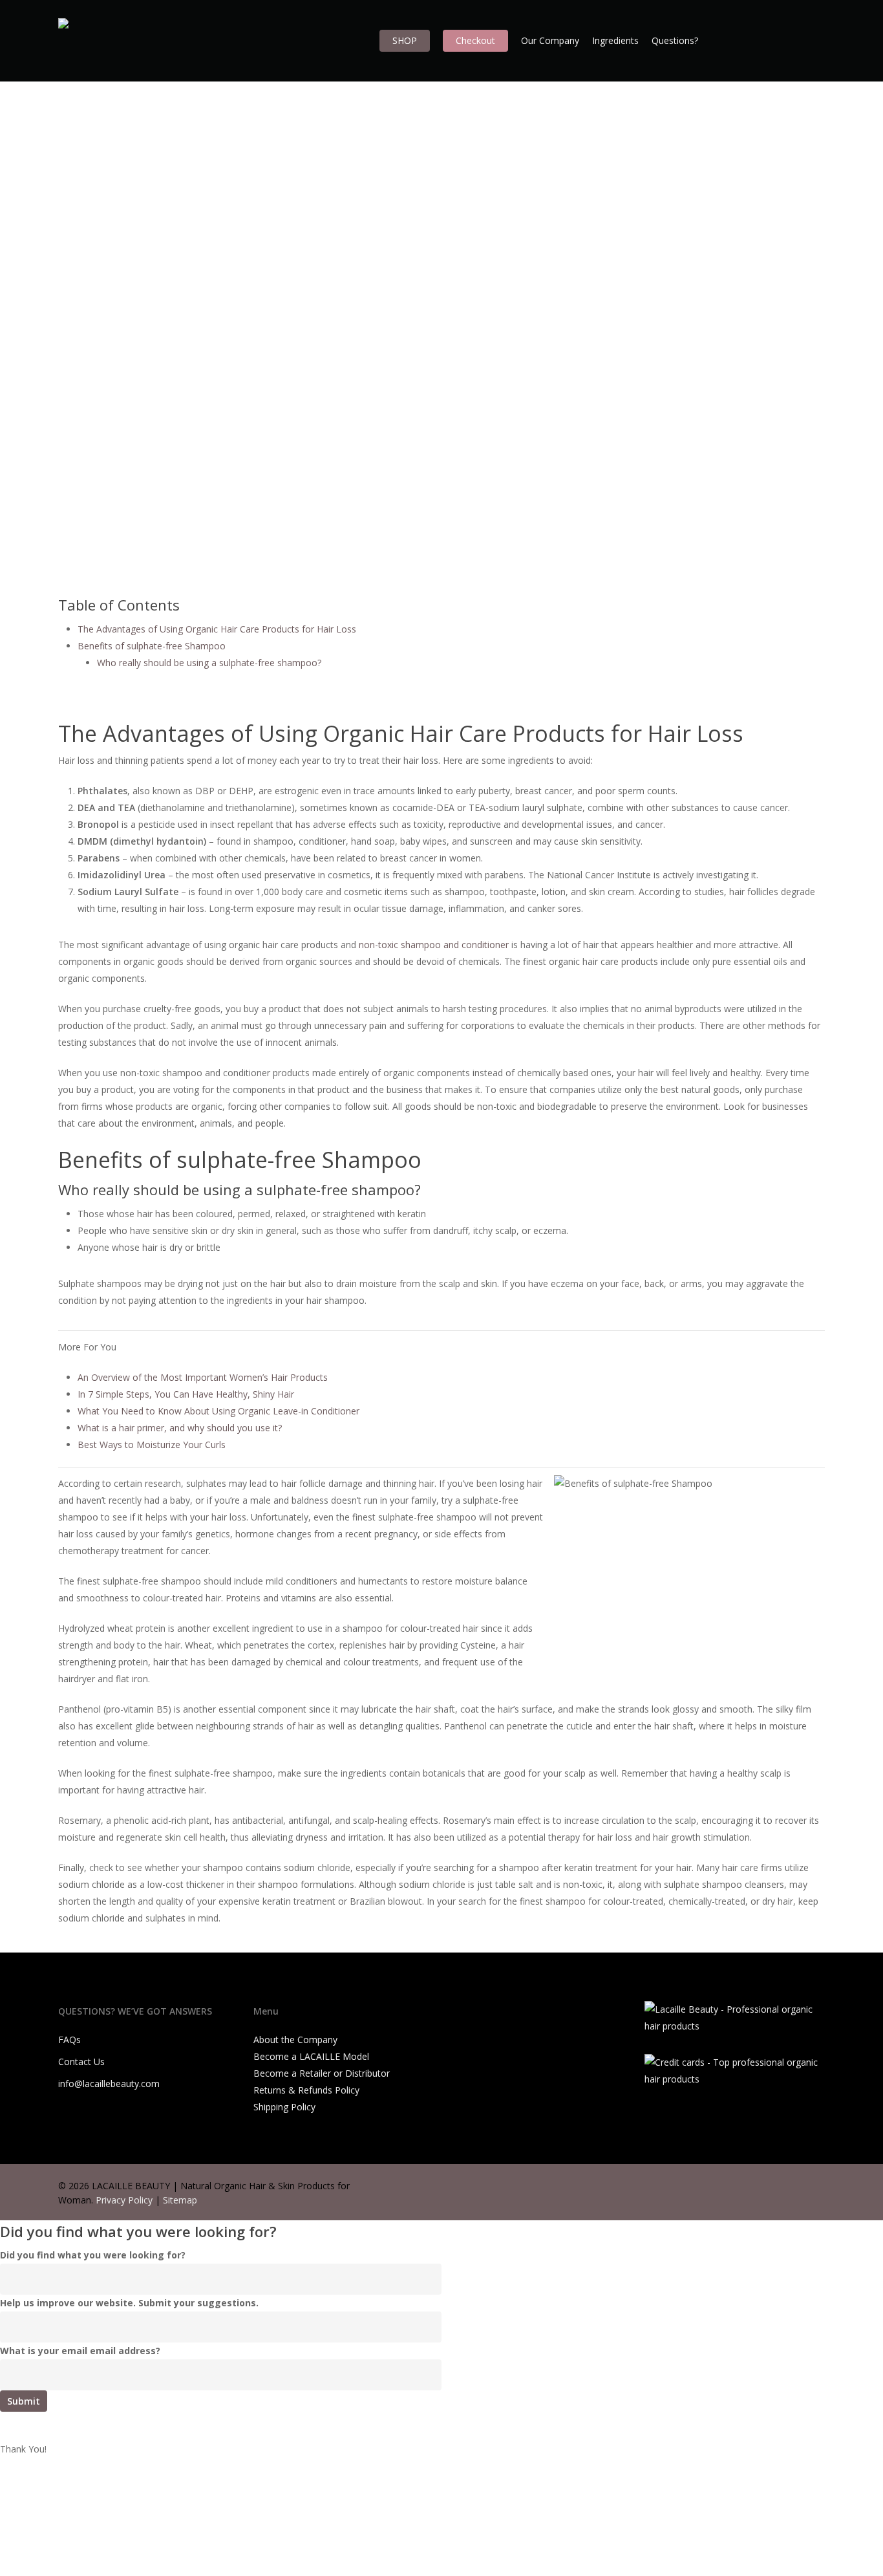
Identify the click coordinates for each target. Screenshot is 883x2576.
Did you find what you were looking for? (93, 2255)
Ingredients (615, 40)
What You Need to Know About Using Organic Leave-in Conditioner (218, 1411)
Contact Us (81, 2062)
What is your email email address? (80, 2351)
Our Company (550, 40)
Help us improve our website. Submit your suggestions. (129, 2303)
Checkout (475, 40)
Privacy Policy (124, 2200)
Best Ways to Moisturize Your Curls (152, 1445)
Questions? (675, 40)
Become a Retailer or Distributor (322, 2073)
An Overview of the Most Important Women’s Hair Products (203, 1377)
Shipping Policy (284, 2107)
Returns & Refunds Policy (306, 2090)
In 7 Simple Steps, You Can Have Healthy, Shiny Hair (186, 1394)
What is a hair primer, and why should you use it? (180, 1428)
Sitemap (180, 2200)
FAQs (69, 2040)
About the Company (295, 2040)
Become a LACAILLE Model (311, 2056)
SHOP (405, 40)
